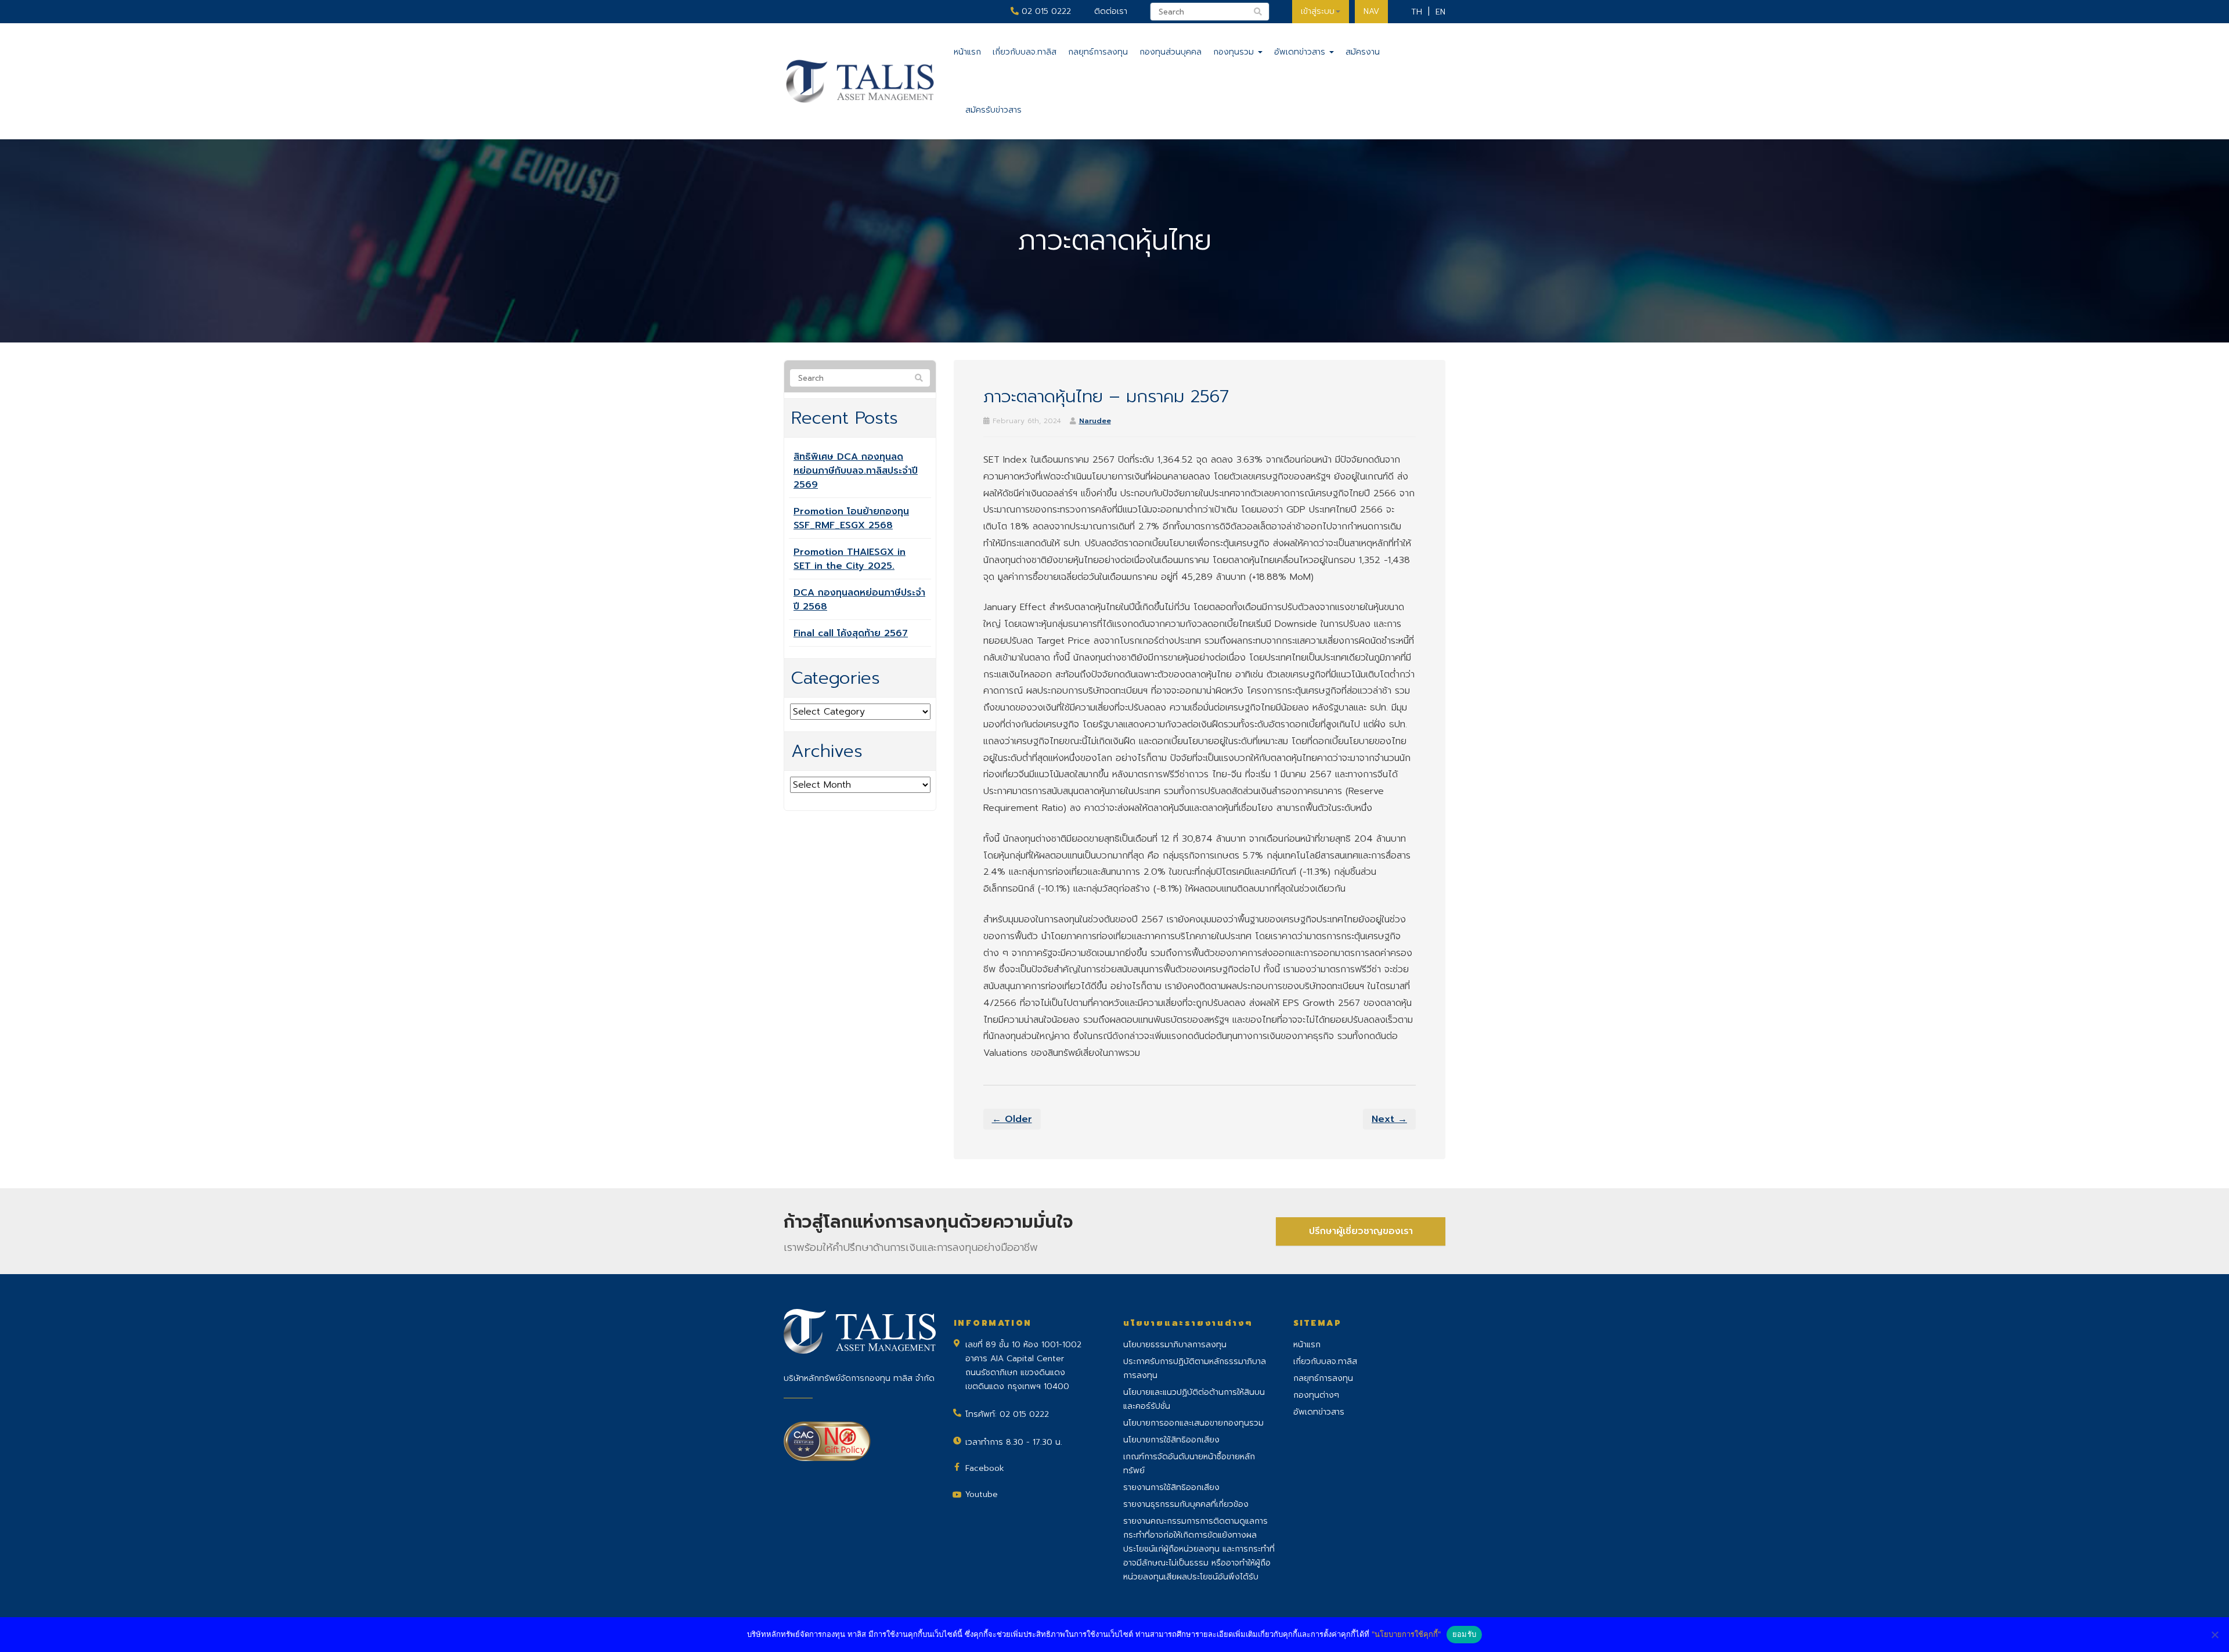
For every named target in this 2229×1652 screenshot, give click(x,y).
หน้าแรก (967, 52)
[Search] (919, 378)
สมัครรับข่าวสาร (993, 110)
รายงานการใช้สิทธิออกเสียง (1171, 1487)
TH (1417, 12)
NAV (1371, 11)
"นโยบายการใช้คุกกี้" (1406, 1634)
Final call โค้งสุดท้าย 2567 (851, 633)
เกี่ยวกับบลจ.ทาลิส (1025, 52)
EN (1440, 12)
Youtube (982, 1494)
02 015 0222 (1045, 11)
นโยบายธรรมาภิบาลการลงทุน (1175, 1345)
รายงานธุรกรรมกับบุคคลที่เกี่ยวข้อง (1186, 1504)
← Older (1012, 1119)
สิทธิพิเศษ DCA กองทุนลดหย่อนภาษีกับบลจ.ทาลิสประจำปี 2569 (856, 471)
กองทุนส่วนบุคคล (1171, 52)
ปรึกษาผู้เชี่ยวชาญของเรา (1361, 1231)
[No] (2214, 1635)
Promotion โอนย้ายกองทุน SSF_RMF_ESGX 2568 (851, 518)
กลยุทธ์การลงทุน (1098, 52)
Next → (1389, 1119)
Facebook (985, 1468)
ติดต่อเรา (1111, 11)
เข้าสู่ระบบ (1318, 11)
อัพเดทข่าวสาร (1301, 52)
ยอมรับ (1464, 1634)
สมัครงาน (1363, 52)
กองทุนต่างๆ (1316, 1395)
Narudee (1095, 421)
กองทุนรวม (1235, 52)
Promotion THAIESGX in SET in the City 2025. (850, 559)
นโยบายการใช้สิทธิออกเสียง (1171, 1440)
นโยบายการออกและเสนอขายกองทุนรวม (1193, 1423)
